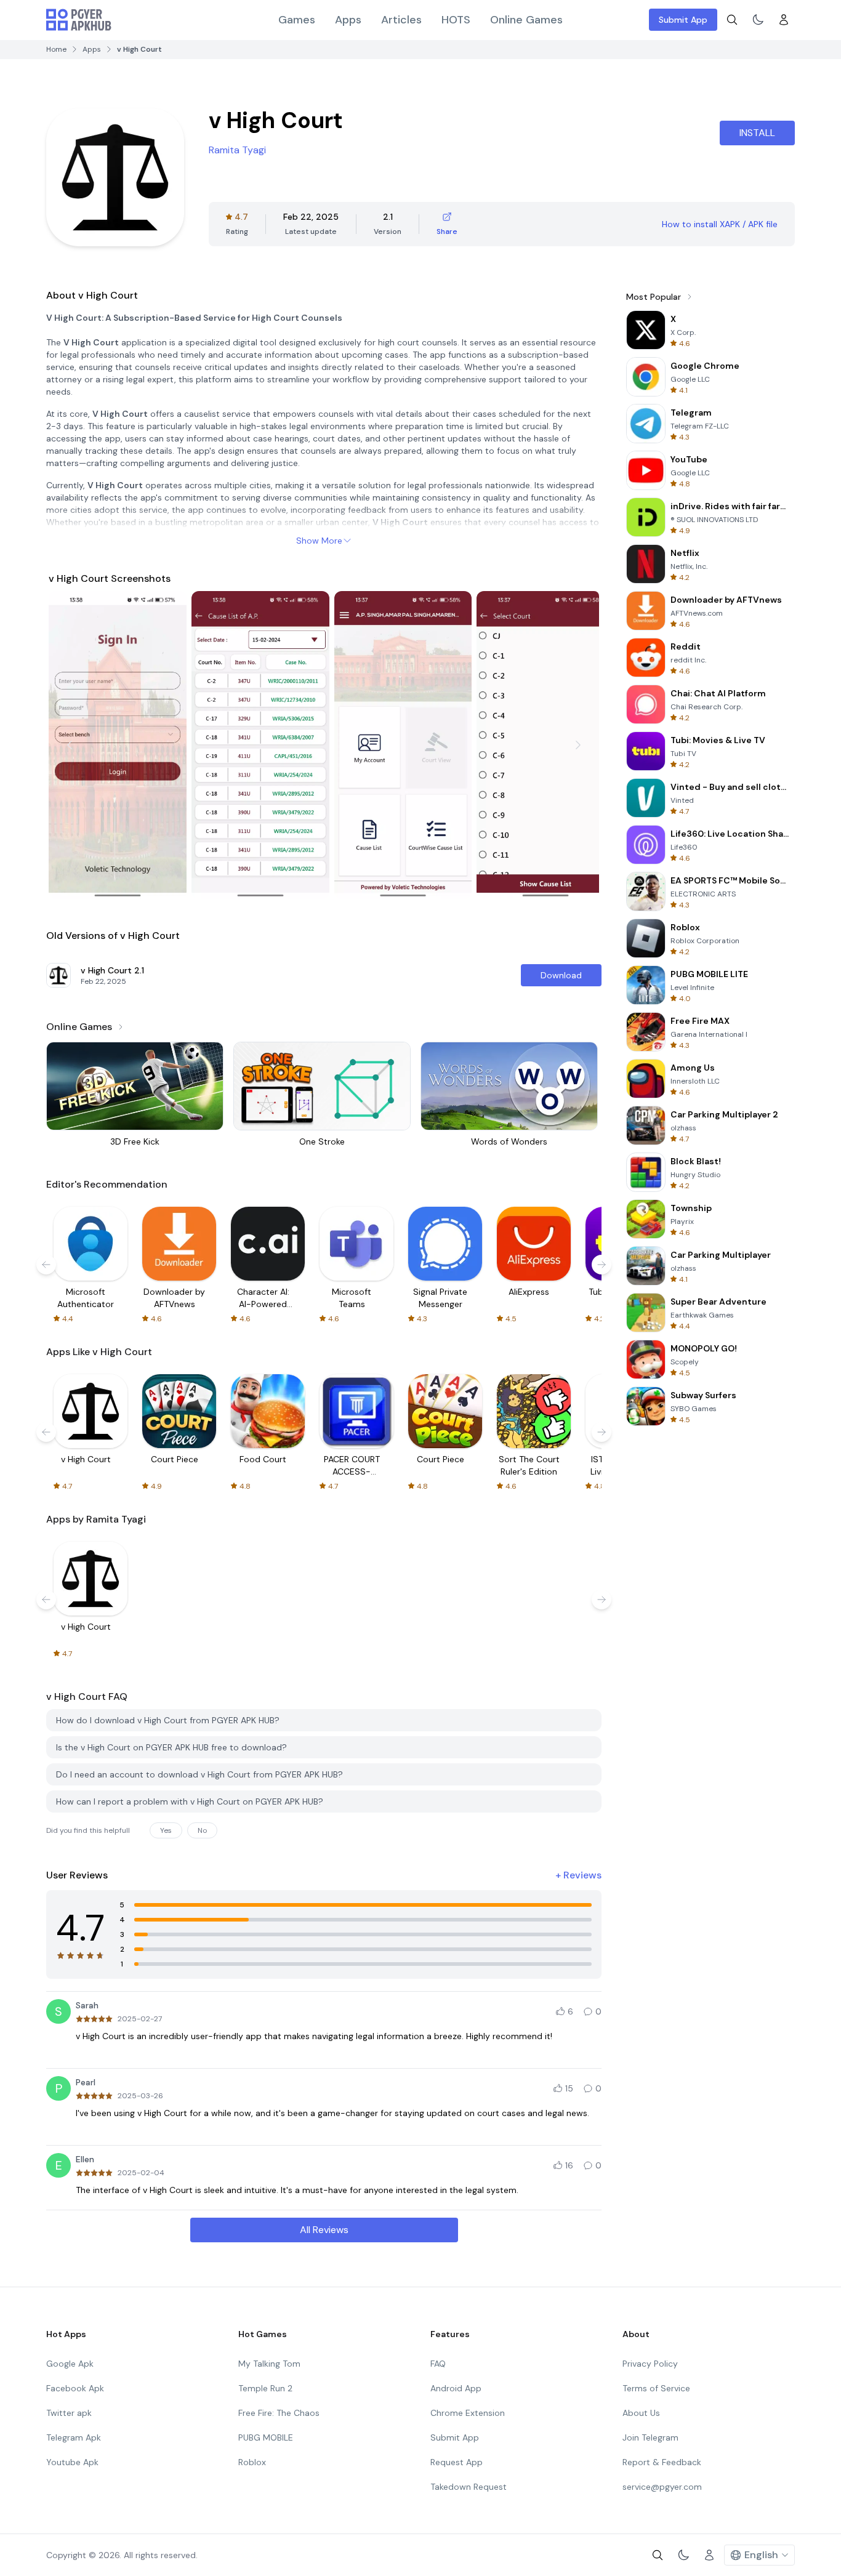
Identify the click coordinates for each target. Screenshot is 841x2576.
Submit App (683, 20)
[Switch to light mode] (758, 20)
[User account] (784, 20)
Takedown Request (469, 2487)
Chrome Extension (468, 2413)
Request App (457, 2462)
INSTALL (757, 133)
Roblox (252, 2462)
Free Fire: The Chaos (279, 2413)
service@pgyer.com (662, 2487)
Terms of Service (656, 2388)
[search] (732, 20)
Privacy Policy (650, 2364)
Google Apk (70, 2364)
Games (297, 20)
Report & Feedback (662, 2462)
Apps (348, 20)
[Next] (578, 745)
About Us (641, 2413)
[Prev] (70, 745)
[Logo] (79, 20)
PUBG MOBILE (266, 2437)
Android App (456, 2388)
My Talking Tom (269, 2364)
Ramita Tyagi (237, 150)
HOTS (456, 20)
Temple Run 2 (265, 2388)
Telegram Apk (74, 2437)
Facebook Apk (75, 2388)
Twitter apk (69, 2413)
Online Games (526, 20)
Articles (401, 20)
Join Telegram (650, 2437)
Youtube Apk (72, 2462)
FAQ (438, 2364)
